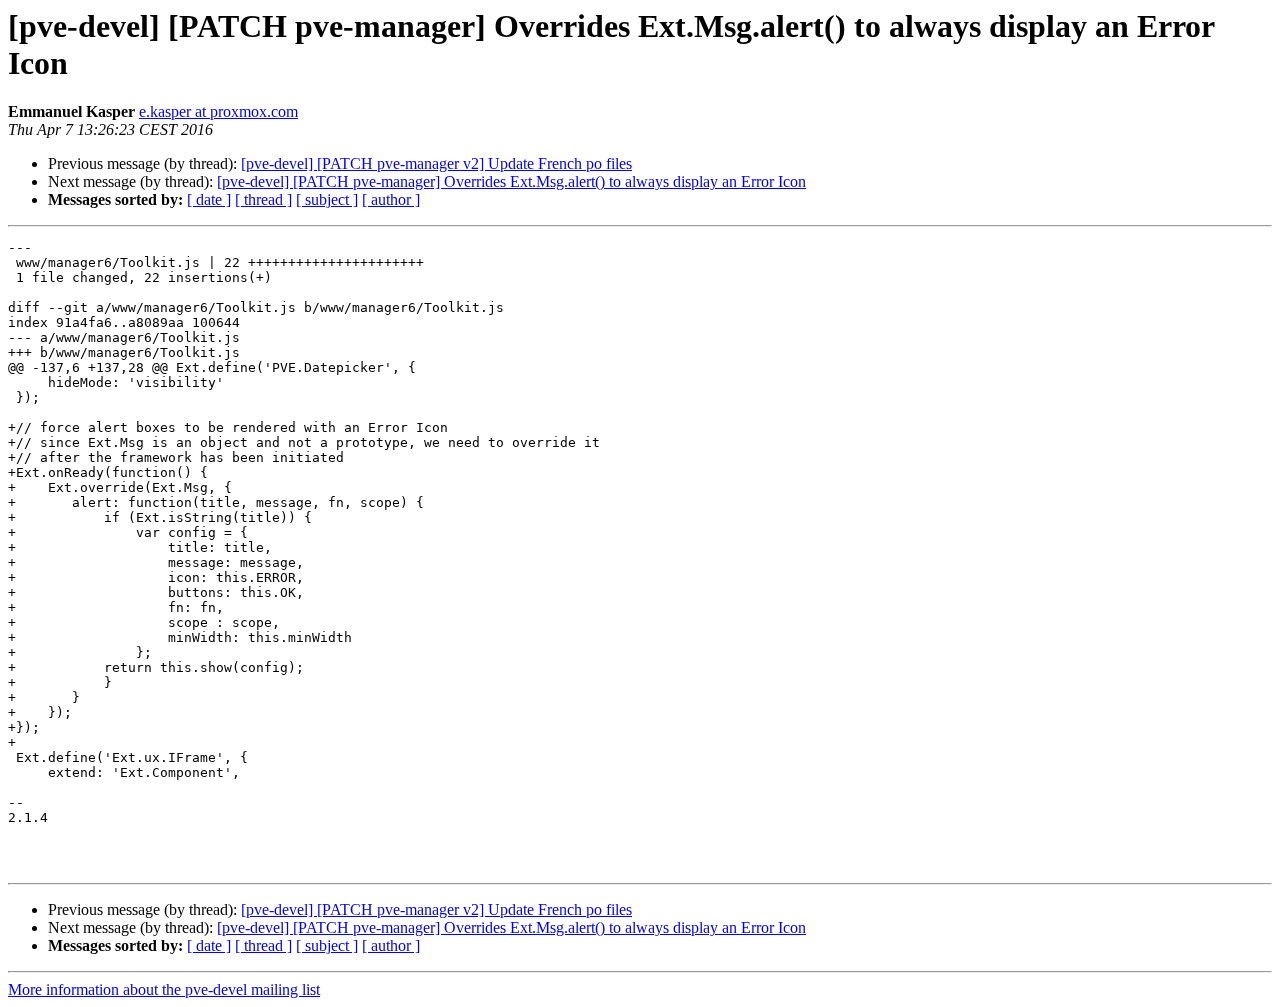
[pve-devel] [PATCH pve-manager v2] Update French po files (436, 163)
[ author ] (391, 199)
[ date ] (209, 199)
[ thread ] (263, 199)
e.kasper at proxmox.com (218, 111)
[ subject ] (327, 199)
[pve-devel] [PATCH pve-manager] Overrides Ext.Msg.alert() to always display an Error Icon (511, 181)
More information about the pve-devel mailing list (164, 989)
